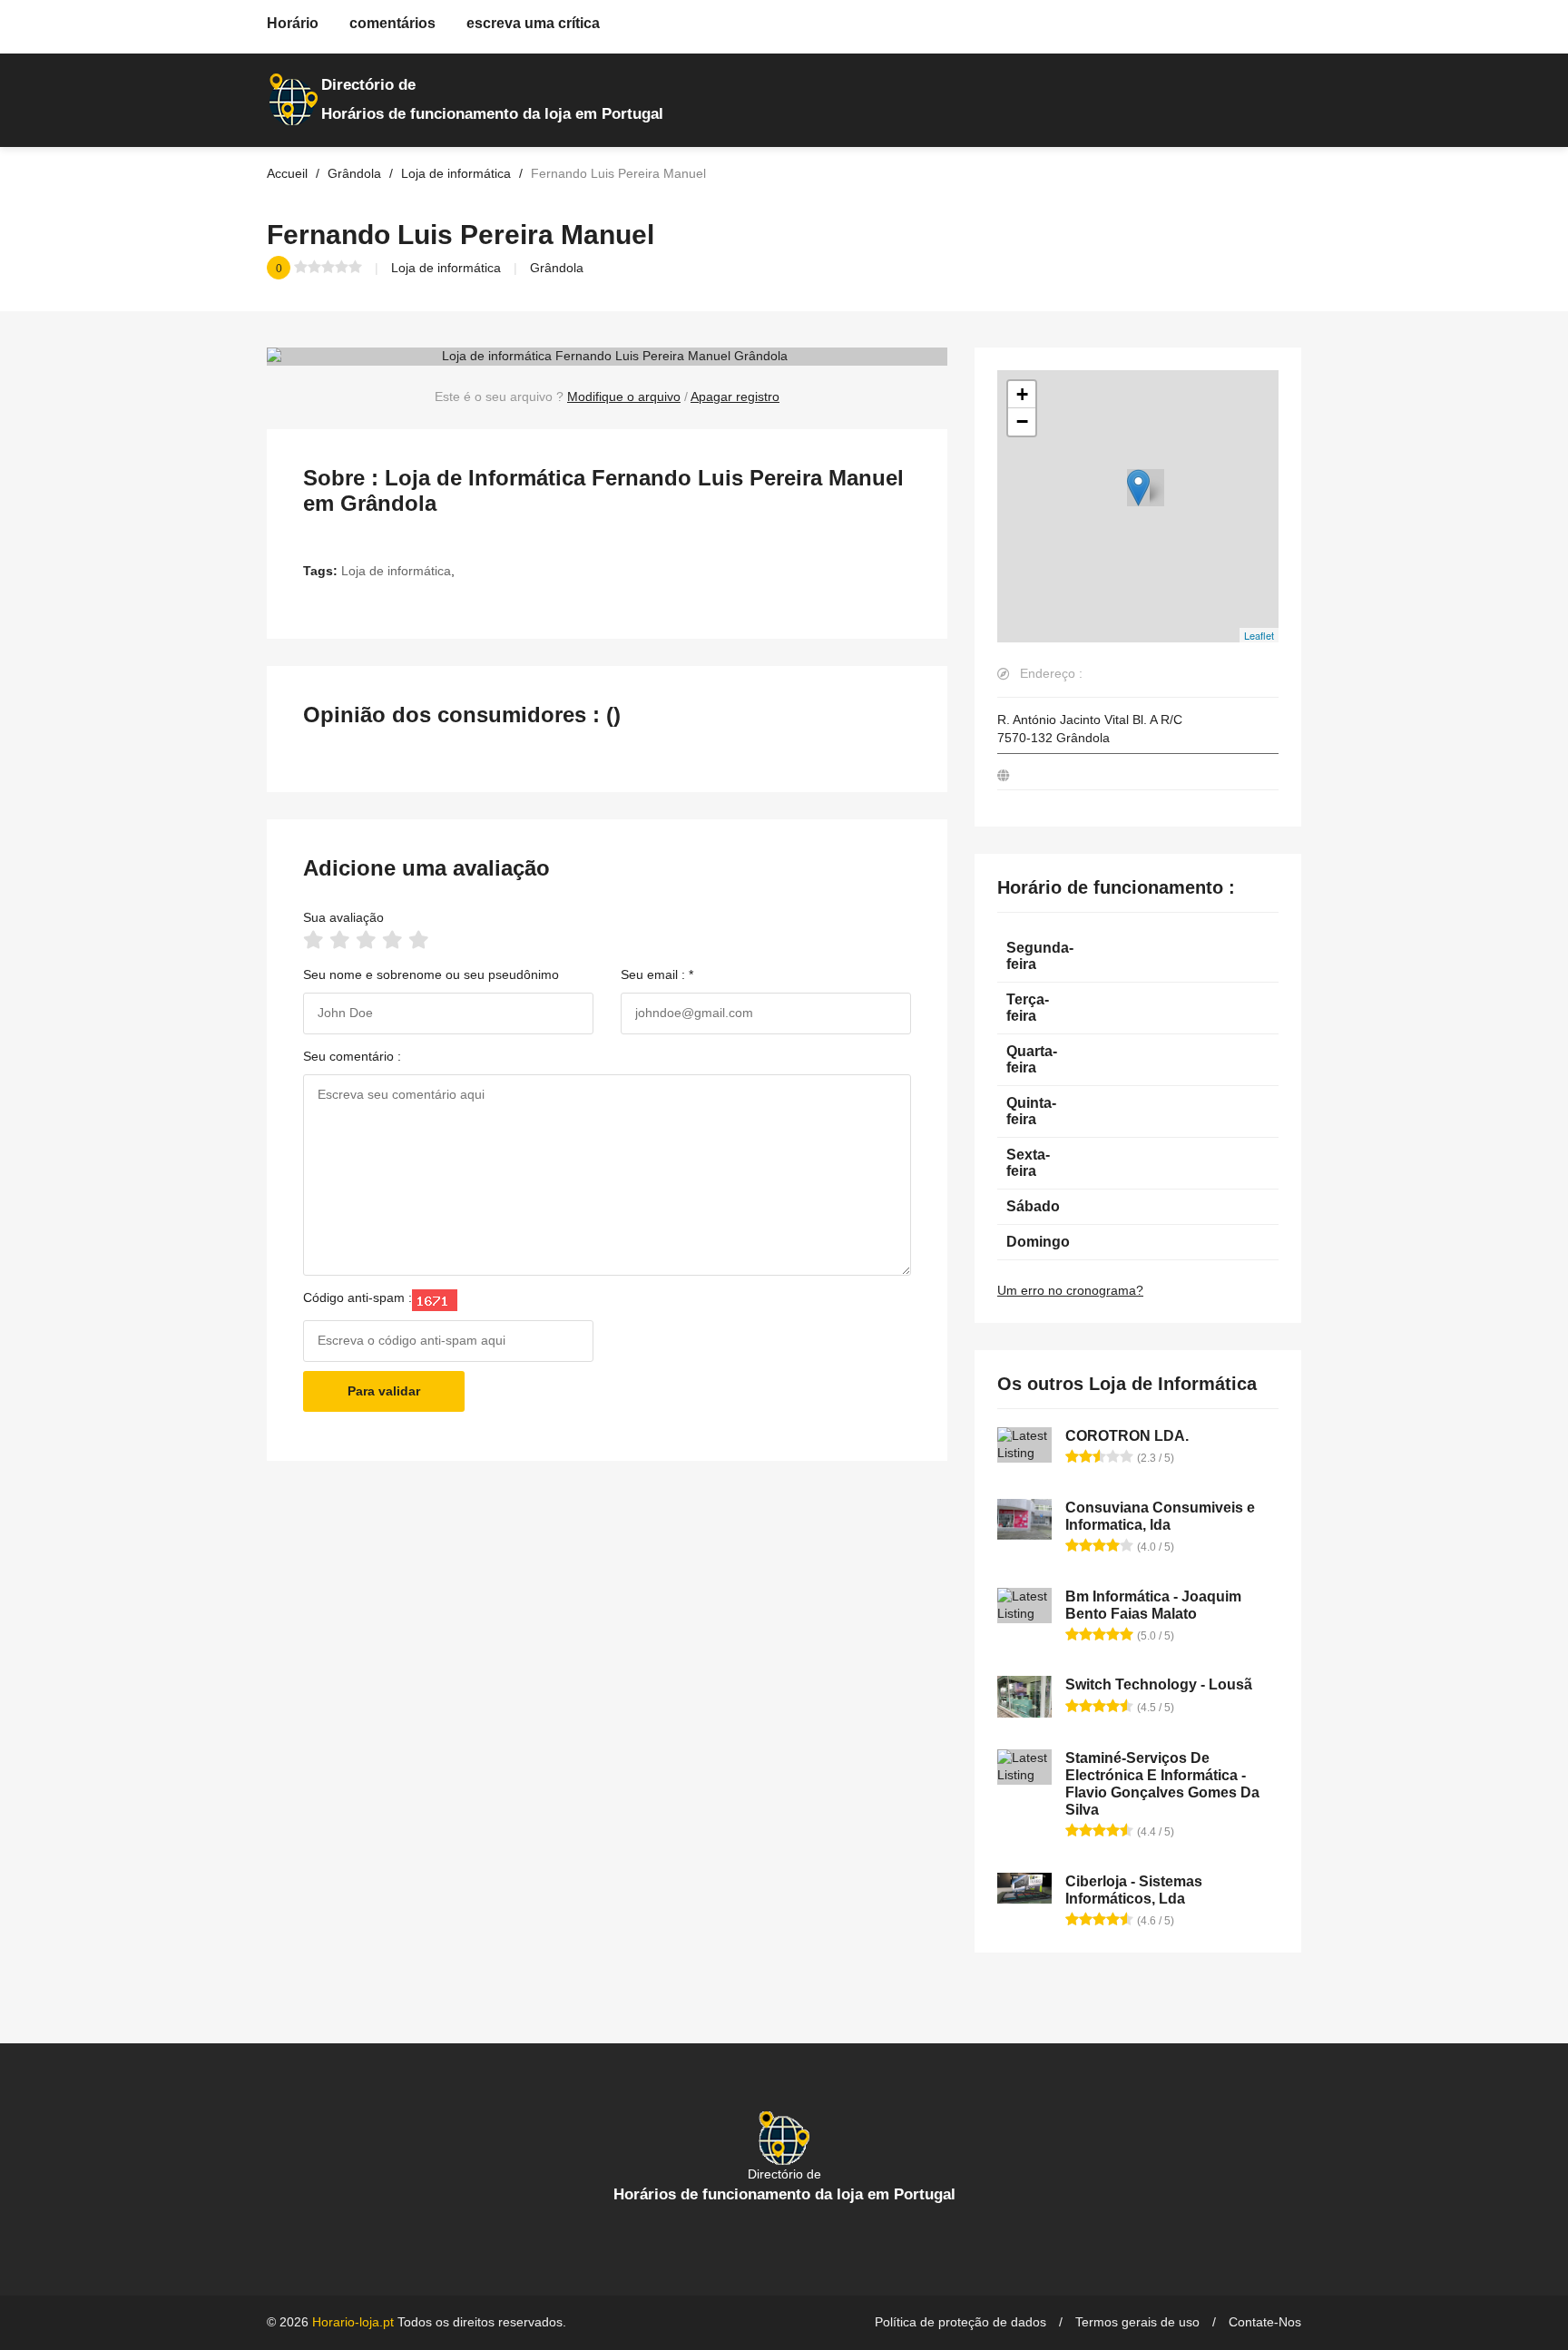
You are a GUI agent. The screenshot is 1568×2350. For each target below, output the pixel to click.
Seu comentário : (352, 1056)
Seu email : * (657, 974)
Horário (293, 23)
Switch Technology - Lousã (1159, 1684)
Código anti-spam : (358, 1297)
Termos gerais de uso (1137, 2322)
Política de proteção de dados (960, 2322)
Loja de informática (446, 268)
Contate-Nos (1265, 2322)
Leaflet (1259, 635)
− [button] (1022, 421)
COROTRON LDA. (1127, 1436)
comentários (392, 23)
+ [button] (1022, 394)
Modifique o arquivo (624, 397)
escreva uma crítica (533, 23)
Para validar (384, 1391)
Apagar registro (735, 397)
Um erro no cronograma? (1070, 1290)
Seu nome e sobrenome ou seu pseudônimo (431, 974)
